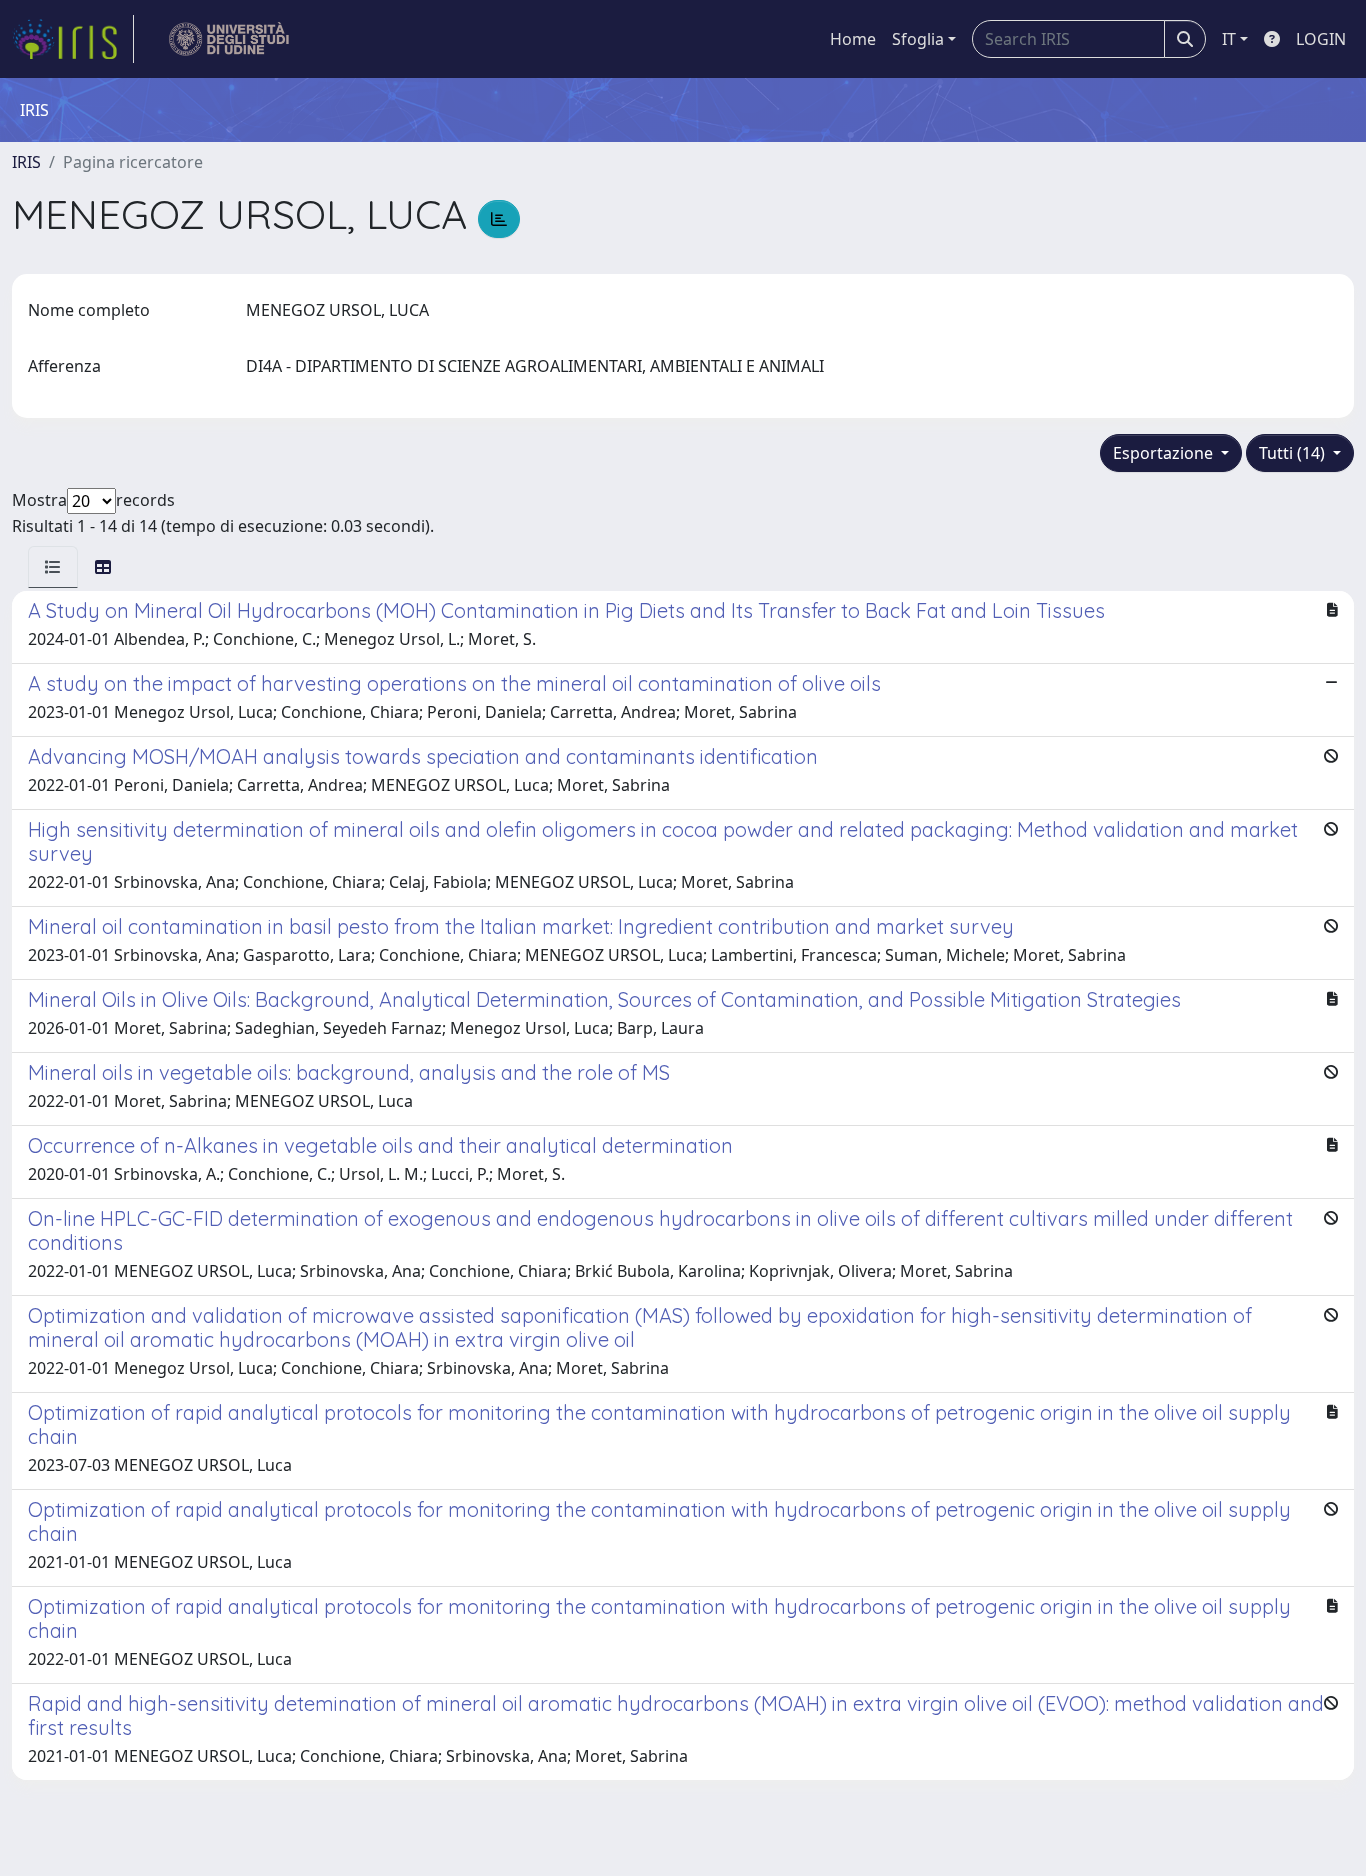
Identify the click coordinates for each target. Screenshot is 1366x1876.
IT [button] (1229, 39)
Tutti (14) (1294, 453)
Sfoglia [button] (918, 39)
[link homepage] (73, 39)
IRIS (26, 162)
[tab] (53, 567)
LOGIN (1321, 39)
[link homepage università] (229, 39)
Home (853, 39)
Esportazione (1165, 453)
